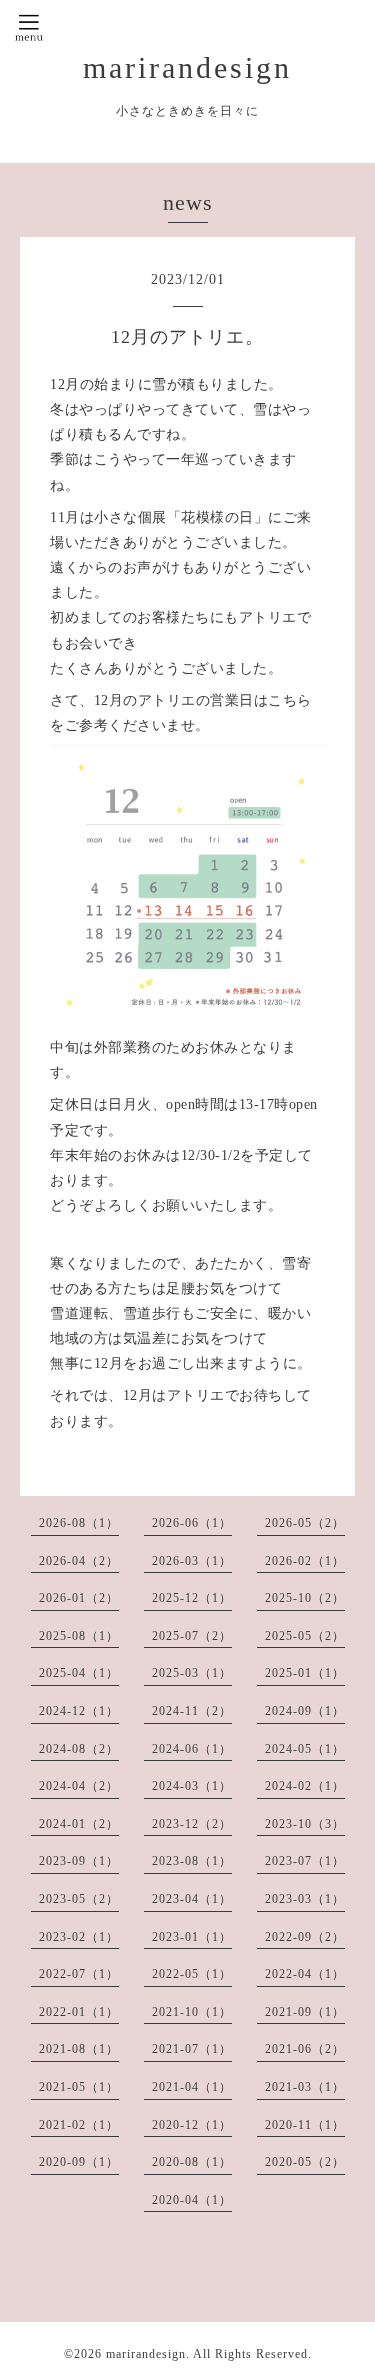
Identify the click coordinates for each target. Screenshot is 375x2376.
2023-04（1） (192, 1899)
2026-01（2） (79, 1598)
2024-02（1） (305, 1786)
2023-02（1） (79, 1937)
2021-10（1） (192, 2012)
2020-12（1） (192, 2125)
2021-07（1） (192, 2049)
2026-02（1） (305, 1561)
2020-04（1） (192, 2200)
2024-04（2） (79, 1786)
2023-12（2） (192, 1824)
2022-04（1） (305, 1974)
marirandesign (187, 67)
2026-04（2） (79, 1561)
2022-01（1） (79, 2012)
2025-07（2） (192, 1636)
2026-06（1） (192, 1523)
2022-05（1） (192, 1974)
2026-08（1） (79, 1523)
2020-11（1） (305, 2125)
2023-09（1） (79, 1861)
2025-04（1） (79, 1673)
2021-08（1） (79, 2049)
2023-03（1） (305, 1899)
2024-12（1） (79, 1711)
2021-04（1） (192, 2087)
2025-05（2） (305, 1636)
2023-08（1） (192, 1861)
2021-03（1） (305, 2087)
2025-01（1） (305, 1673)
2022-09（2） (305, 1937)
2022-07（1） (79, 1974)
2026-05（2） (305, 1523)
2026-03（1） (192, 1561)
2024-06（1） (192, 1749)
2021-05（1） (79, 2087)
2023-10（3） (305, 1824)
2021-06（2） (305, 2049)
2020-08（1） (192, 2162)
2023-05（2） (79, 1899)
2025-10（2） (305, 1598)
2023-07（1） (305, 1861)
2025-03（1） (192, 1673)
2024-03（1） (192, 1786)
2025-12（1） (192, 1598)
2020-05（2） (305, 2162)
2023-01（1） (192, 1937)
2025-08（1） (79, 1636)
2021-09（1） (305, 2012)
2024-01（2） (79, 1824)
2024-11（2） (192, 1711)
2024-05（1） (305, 1749)
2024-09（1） (305, 1711)
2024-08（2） (79, 1749)
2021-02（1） (79, 2125)
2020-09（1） (79, 2162)
